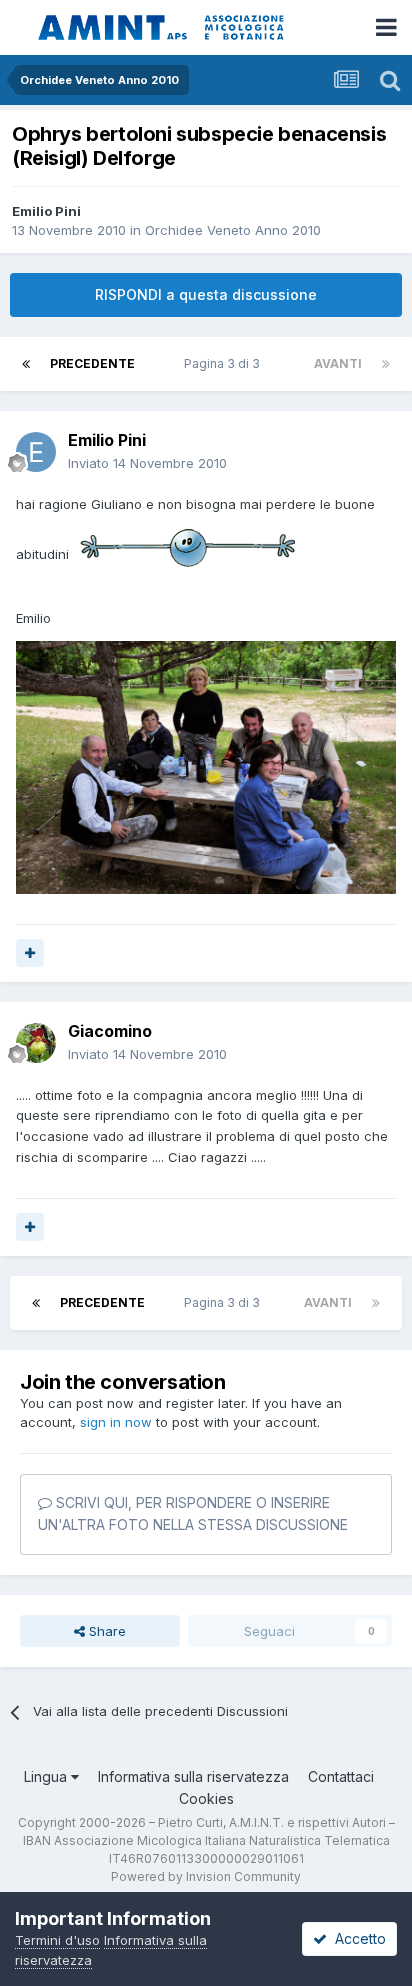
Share (105, 1631)
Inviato (147, 463)
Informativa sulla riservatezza (193, 1776)
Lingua (47, 1776)
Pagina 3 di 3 (225, 363)
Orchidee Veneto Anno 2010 (233, 230)
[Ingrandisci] (187, 553)
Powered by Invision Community (206, 1876)
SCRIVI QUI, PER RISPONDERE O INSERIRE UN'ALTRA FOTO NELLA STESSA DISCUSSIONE (193, 1513)
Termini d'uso (57, 1940)
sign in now (116, 1422)
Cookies (206, 1798)
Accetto (356, 1938)
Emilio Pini (46, 211)
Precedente (92, 363)
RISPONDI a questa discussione (206, 294)
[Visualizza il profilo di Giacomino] (36, 1043)
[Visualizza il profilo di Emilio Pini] (36, 452)
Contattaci (341, 1776)
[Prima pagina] (26, 364)
